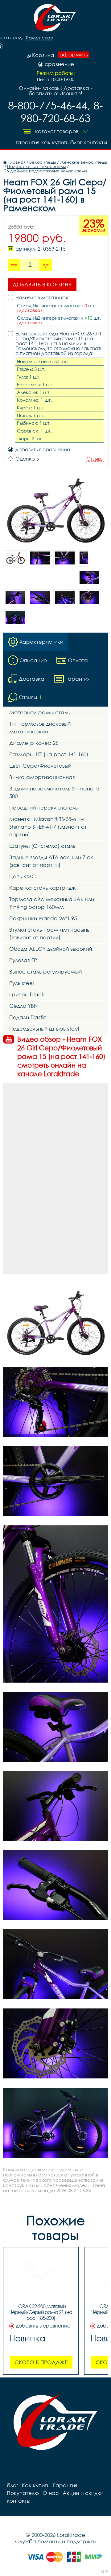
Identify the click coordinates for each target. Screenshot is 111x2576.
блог (76, 142)
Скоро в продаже (41, 2362)
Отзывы (95, 459)
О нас (51, 2493)
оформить (74, 55)
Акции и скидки (83, 2493)
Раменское (40, 38)
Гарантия (28, 142)
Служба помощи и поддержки (56, 2541)
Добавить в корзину (42, 284)
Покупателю (23, 2493)
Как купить (55, 142)
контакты (95, 142)
